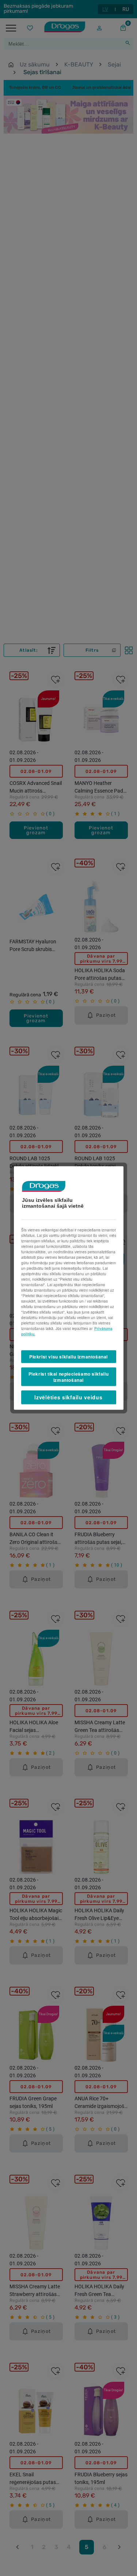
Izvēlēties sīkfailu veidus (68, 1397)
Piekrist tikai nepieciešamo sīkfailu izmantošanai (69, 1377)
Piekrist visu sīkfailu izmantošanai (68, 1357)
